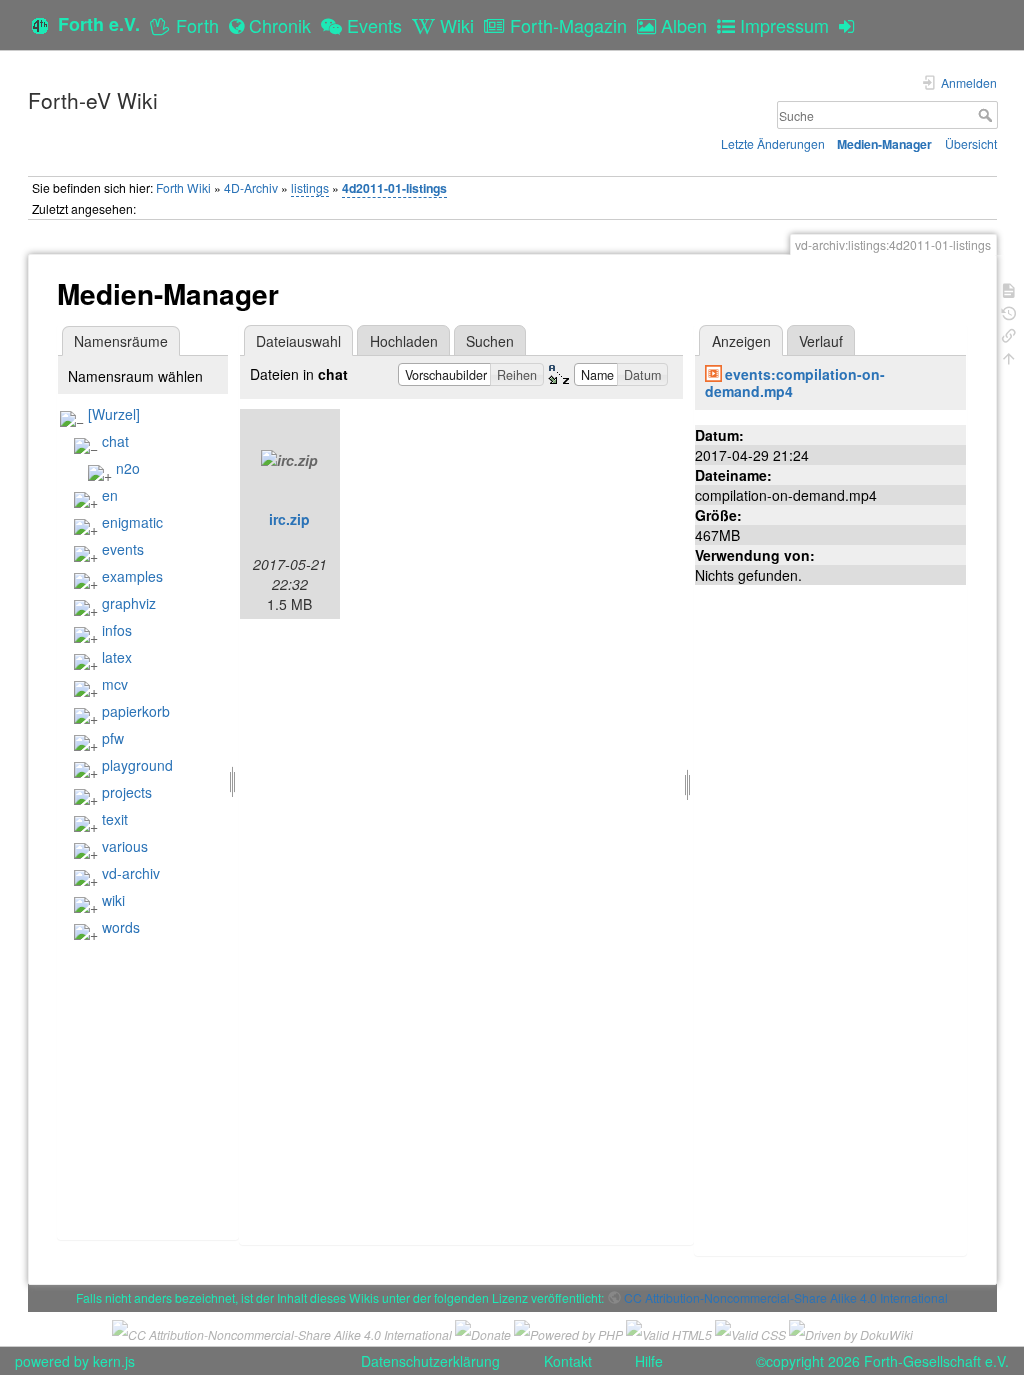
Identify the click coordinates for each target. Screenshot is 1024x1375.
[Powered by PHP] (568, 1332)
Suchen (490, 341)
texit (115, 819)
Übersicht (971, 143)
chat (115, 441)
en (110, 495)
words (121, 927)
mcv (115, 684)
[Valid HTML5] (669, 1332)
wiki (113, 900)
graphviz (129, 603)
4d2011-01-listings (394, 188)
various (125, 846)
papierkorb (136, 711)
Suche (987, 115)
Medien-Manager (884, 144)
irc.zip (289, 519)
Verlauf (821, 341)
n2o (128, 468)
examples (132, 576)
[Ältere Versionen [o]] (1009, 311)
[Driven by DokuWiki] (851, 1332)
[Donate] (483, 1332)
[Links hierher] (1009, 333)
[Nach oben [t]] (1009, 356)
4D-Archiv (251, 187)
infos (117, 630)
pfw (113, 738)
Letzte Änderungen (773, 143)
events (123, 549)
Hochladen (404, 341)
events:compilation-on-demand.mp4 (795, 382)
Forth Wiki (183, 187)
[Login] (851, 25)
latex (117, 657)
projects (127, 792)
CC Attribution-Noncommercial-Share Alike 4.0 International (786, 1297)
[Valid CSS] (750, 1332)
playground (137, 765)
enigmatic (132, 522)
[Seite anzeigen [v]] (1009, 288)
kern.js (114, 1361)
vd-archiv (131, 873)
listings (310, 187)
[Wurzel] (114, 414)
